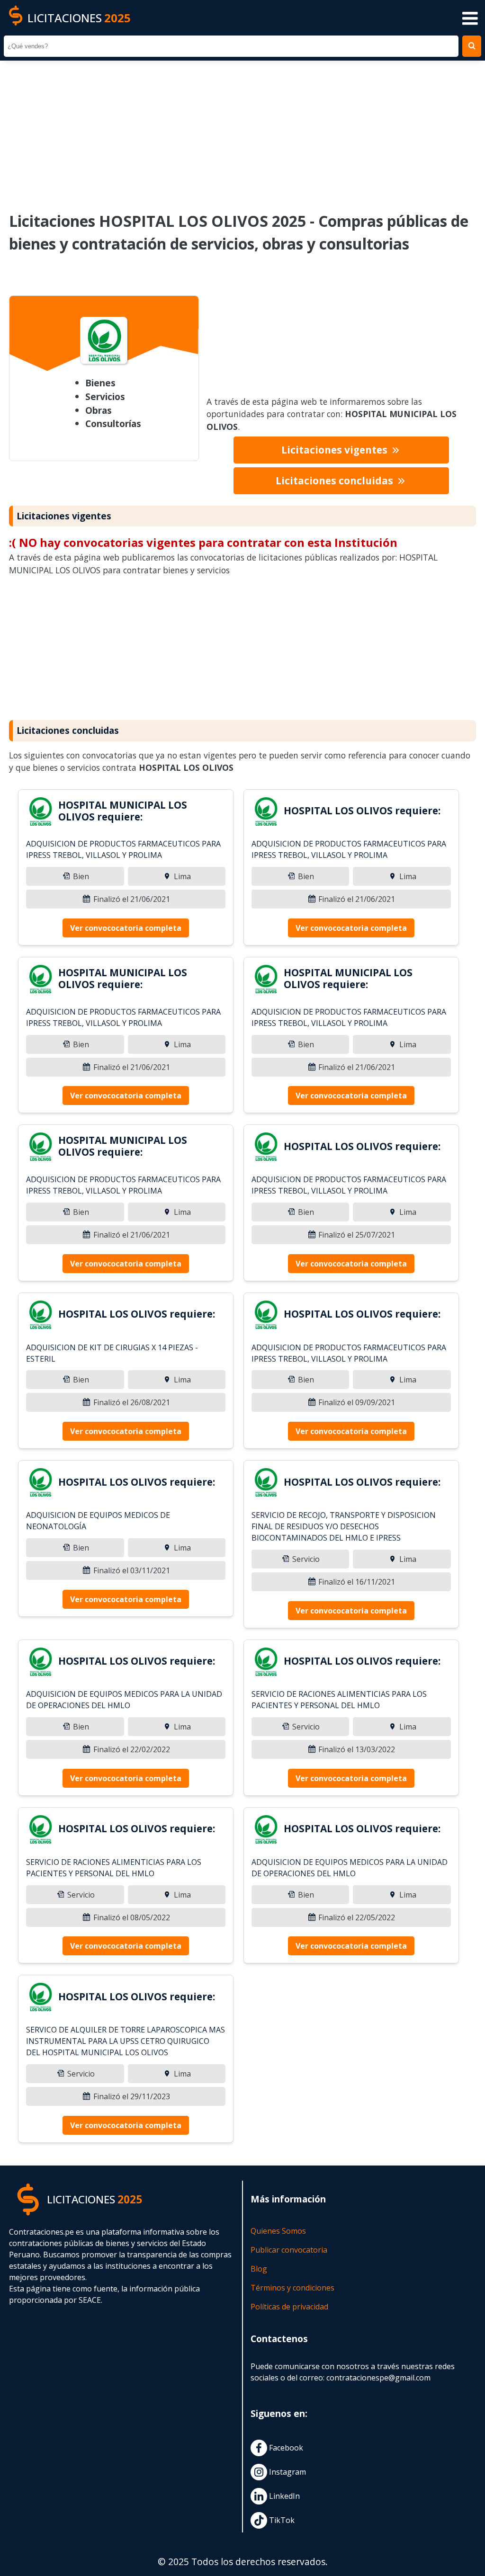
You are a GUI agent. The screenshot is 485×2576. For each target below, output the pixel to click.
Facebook (285, 2448)
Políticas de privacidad (289, 2307)
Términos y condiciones (292, 2288)
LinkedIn (283, 2496)
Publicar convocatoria (289, 2250)
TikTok (281, 2520)
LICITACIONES (79, 18)
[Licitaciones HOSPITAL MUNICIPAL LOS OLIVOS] (40, 813)
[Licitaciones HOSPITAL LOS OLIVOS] (266, 813)
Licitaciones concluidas (336, 481)
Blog (259, 2269)
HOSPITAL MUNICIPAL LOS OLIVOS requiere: (123, 811)
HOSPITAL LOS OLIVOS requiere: (362, 811)
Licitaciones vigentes (336, 450)
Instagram (287, 2472)
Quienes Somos (278, 2231)
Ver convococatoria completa (126, 928)
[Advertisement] (242, 130)
